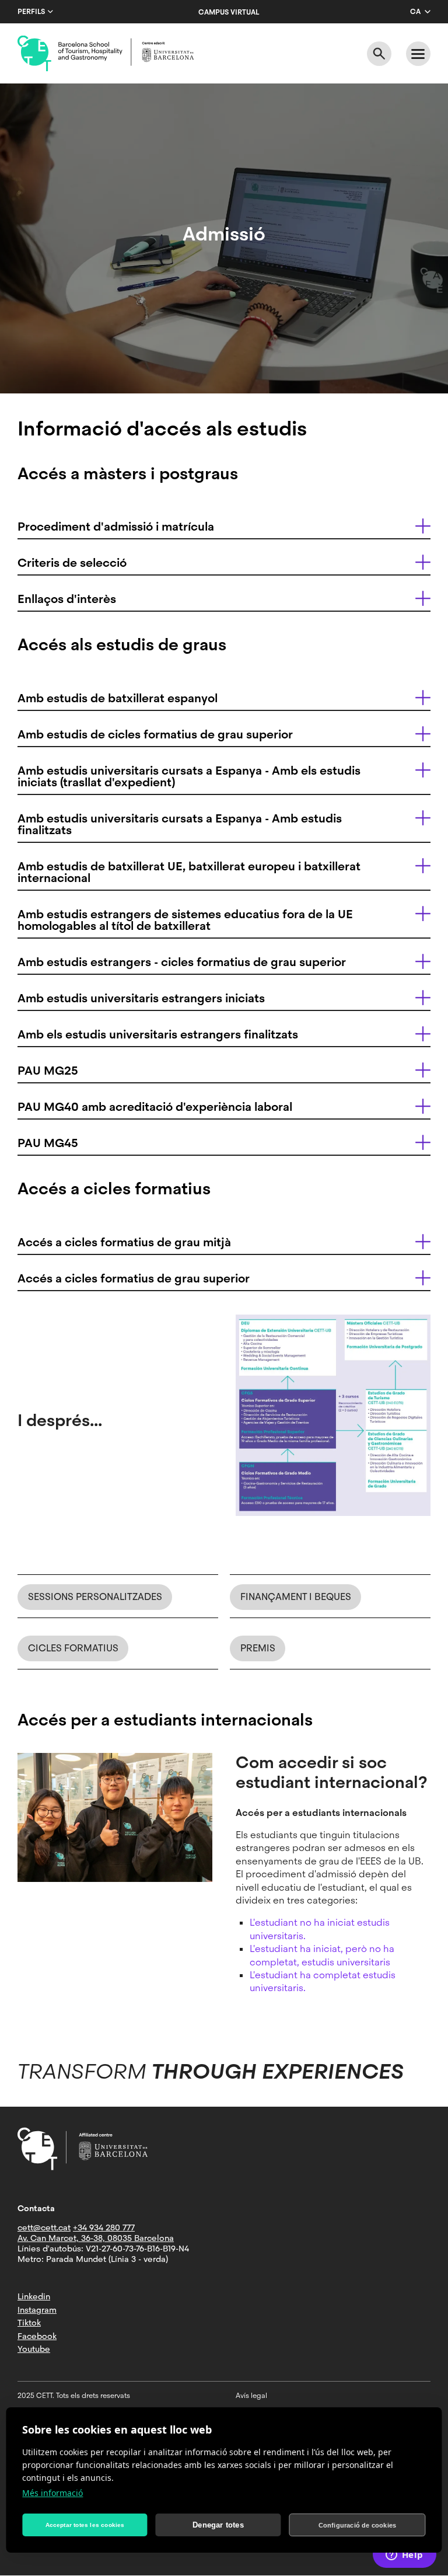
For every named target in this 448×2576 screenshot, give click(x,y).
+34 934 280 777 (104, 2228)
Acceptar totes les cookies (85, 2525)
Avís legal (251, 2396)
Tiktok (29, 2323)
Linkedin (34, 2296)
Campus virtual (229, 12)
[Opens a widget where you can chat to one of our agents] (404, 2556)
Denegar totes (218, 2525)
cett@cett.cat (44, 2228)
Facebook (37, 2336)
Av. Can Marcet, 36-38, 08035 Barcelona (96, 2238)
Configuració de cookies (358, 2525)
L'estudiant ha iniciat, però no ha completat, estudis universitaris (322, 1955)
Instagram (37, 2310)
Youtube (34, 2349)
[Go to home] (106, 54)
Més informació (52, 2493)
